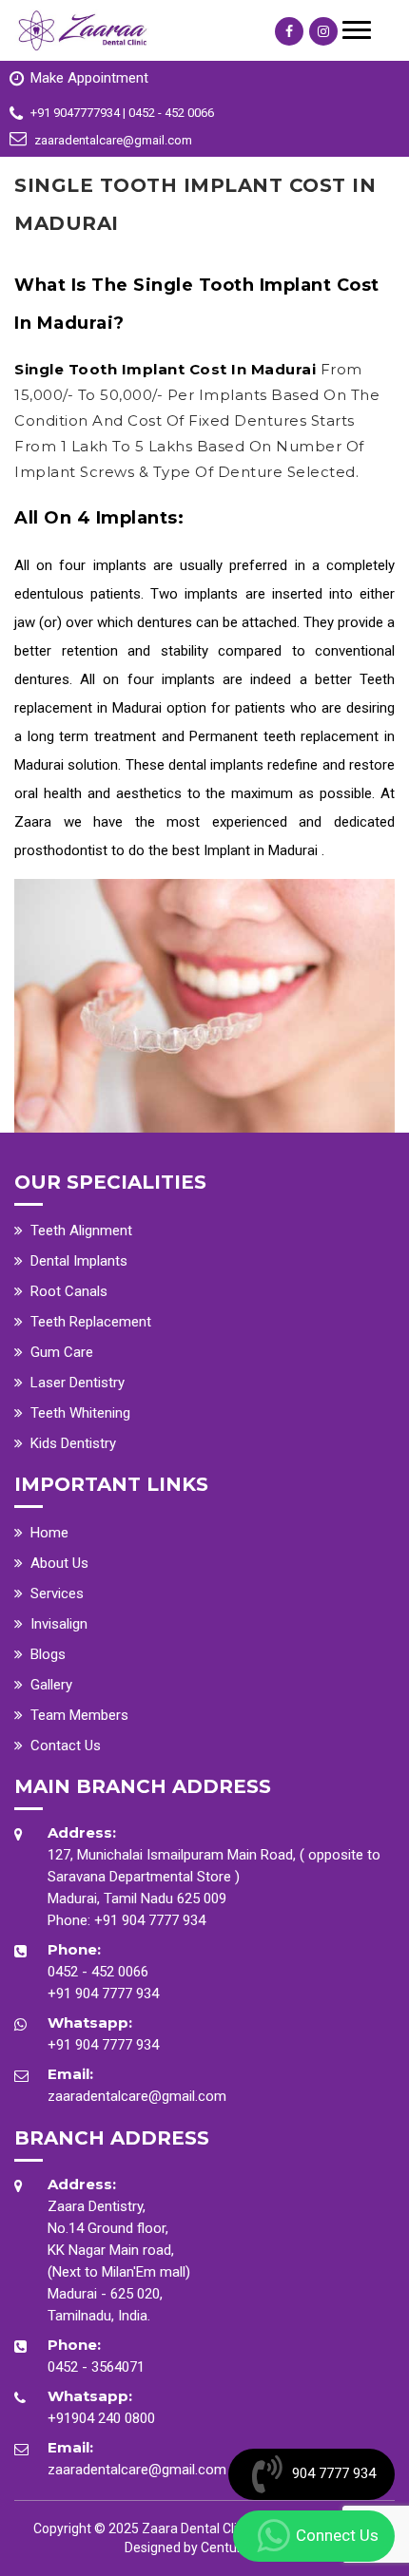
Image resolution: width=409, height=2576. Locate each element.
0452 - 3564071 (96, 2367)
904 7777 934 (334, 2473)
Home (49, 1533)
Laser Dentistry (78, 1383)
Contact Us (66, 1746)
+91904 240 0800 (101, 2418)
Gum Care (62, 1352)
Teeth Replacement (91, 1322)
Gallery (51, 1685)
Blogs (48, 1654)
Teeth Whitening (80, 1413)
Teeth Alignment (81, 1231)
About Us (59, 1563)
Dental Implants (79, 1261)
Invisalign (59, 1624)
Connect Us (337, 2535)
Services (57, 1593)
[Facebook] (289, 31)
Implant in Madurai (263, 850)
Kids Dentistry (73, 1443)
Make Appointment (89, 78)
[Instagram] (323, 31)
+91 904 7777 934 (150, 1920)
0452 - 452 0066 (98, 1972)
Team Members (79, 1715)
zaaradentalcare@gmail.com (137, 2096)
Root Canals (69, 1291)
